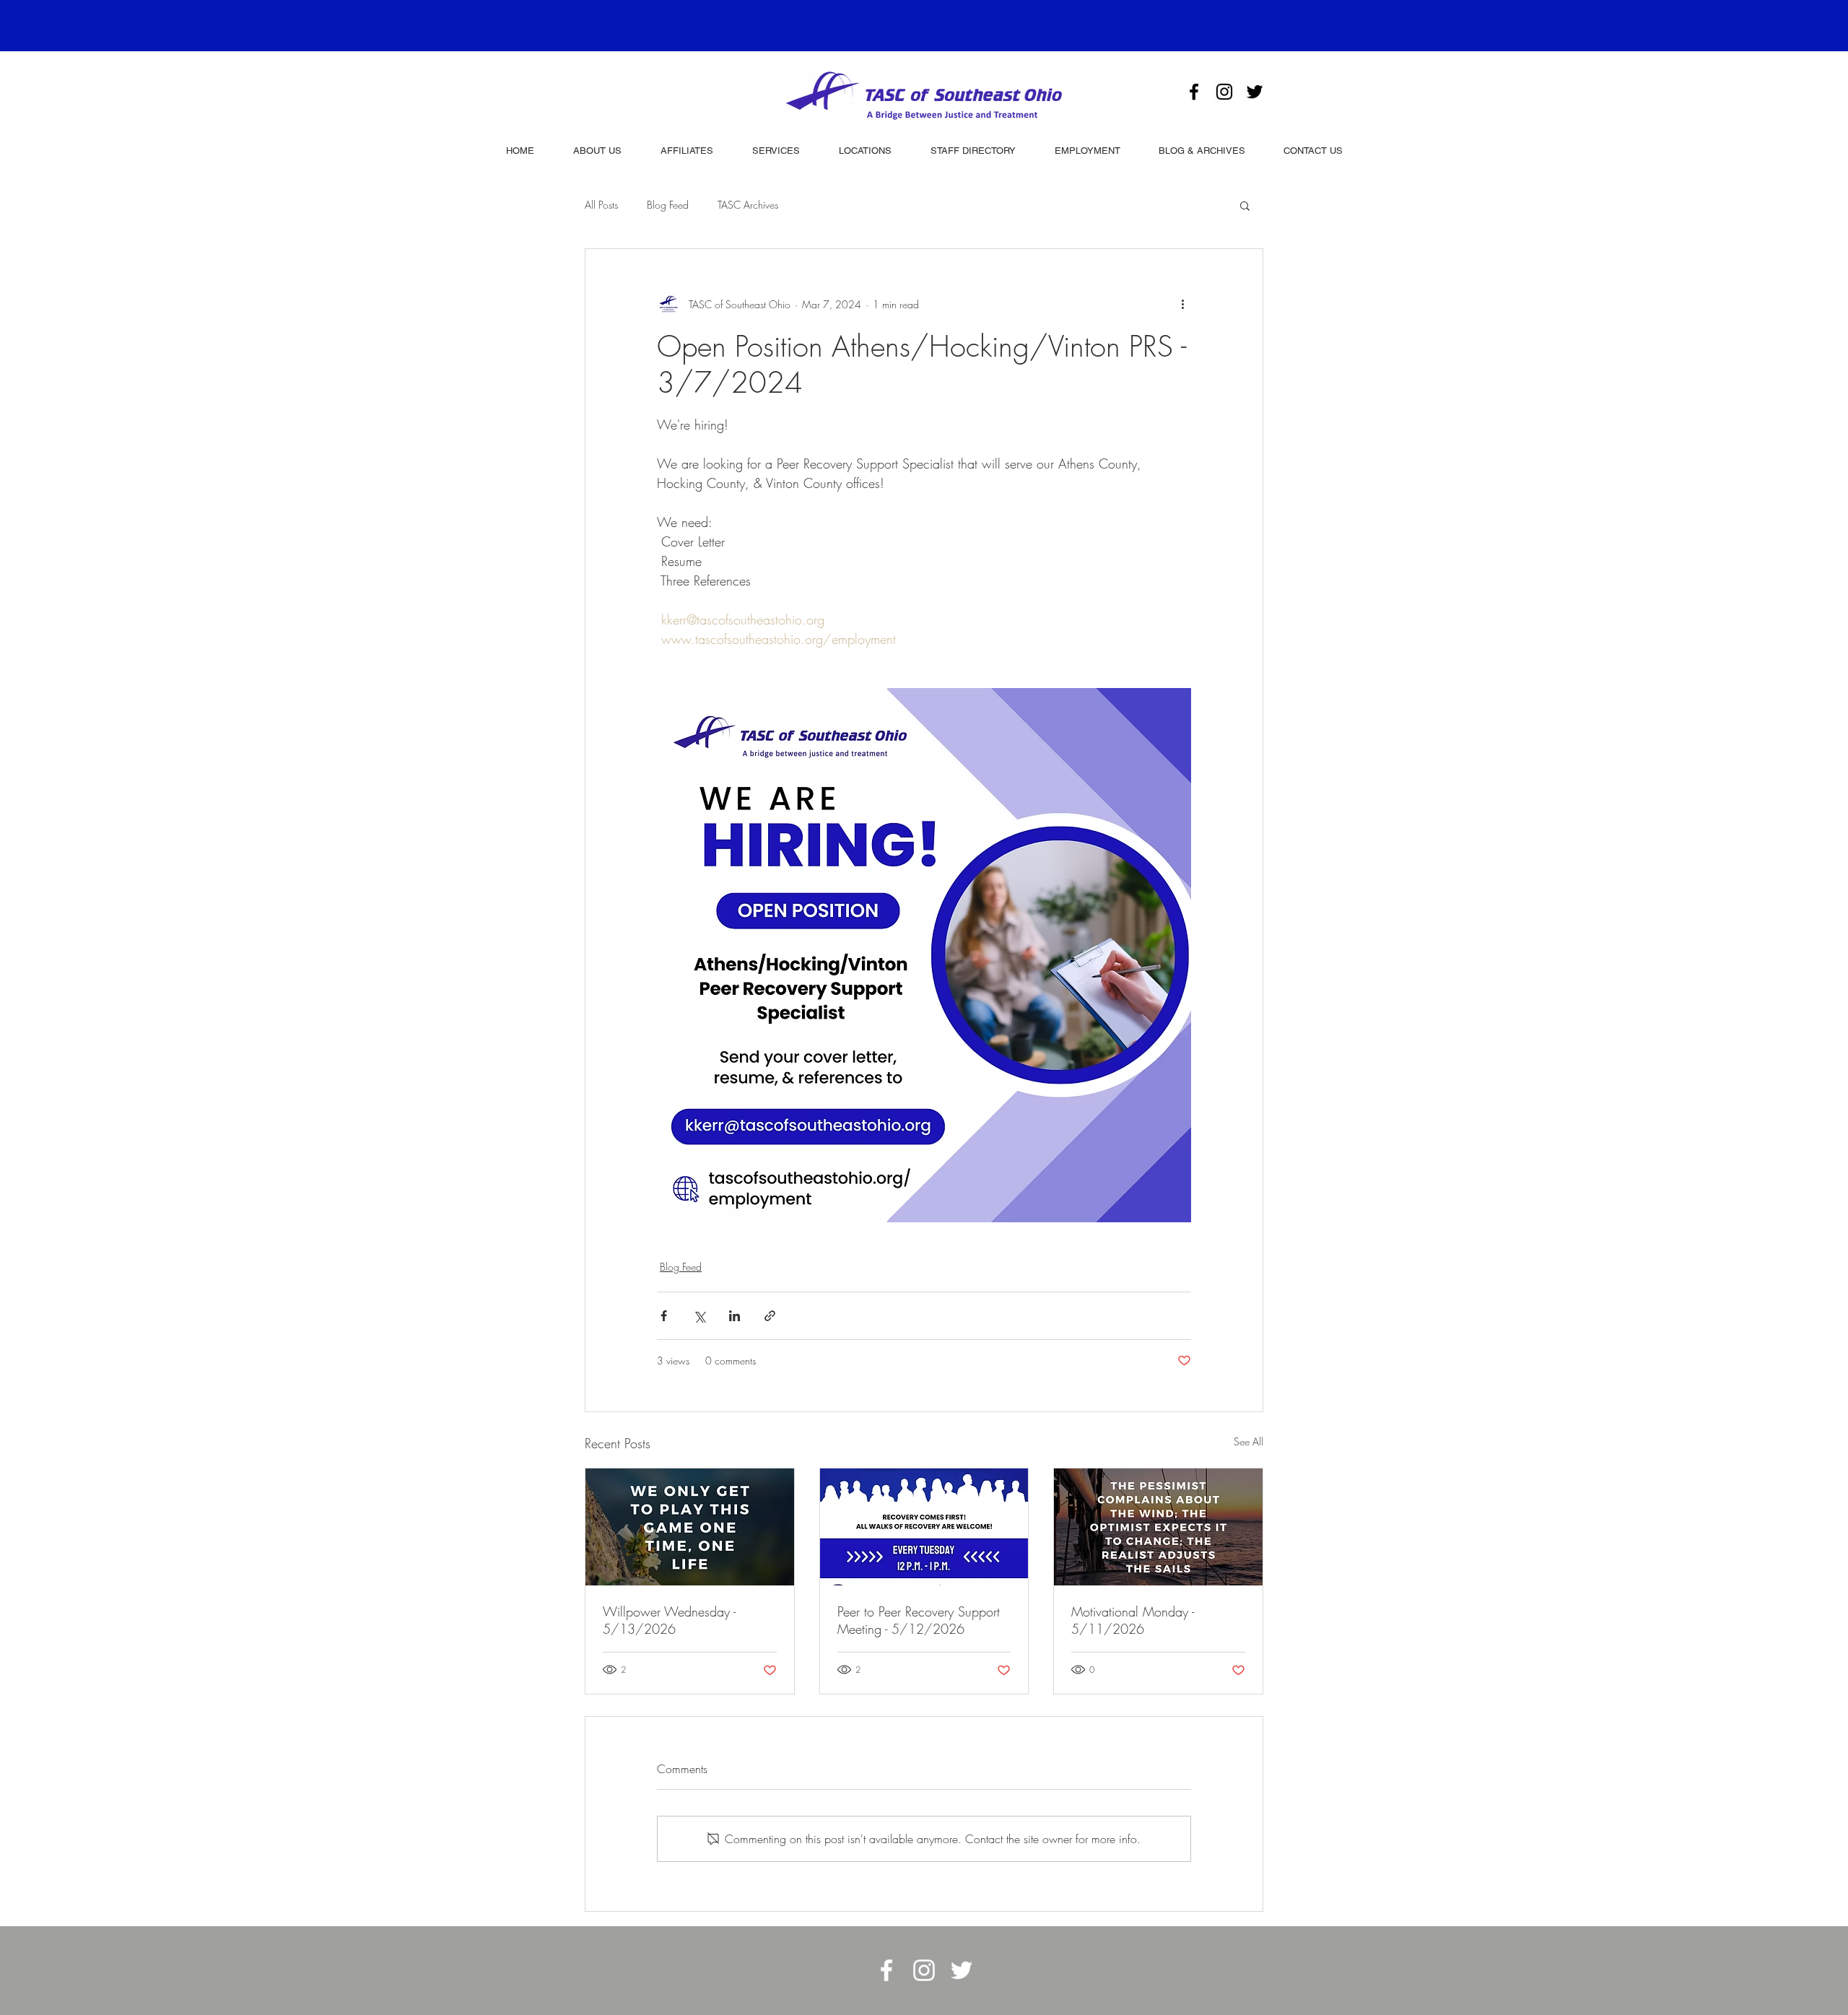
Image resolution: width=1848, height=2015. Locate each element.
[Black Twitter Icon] (1255, 92)
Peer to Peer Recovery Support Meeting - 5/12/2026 (919, 1620)
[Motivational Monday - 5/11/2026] (1158, 1527)
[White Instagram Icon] (924, 1970)
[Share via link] (770, 1316)
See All (1248, 1441)
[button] (1245, 205)
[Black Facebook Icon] (1194, 92)
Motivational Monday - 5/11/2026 (1133, 1620)
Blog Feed (668, 205)
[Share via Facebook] (664, 1316)
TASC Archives (748, 205)
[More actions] (1182, 304)
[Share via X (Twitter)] (699, 1316)
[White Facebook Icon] (886, 1970)
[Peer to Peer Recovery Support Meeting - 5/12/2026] (924, 1527)
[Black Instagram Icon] (1224, 92)
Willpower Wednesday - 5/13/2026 (669, 1620)
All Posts (601, 205)
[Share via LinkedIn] (735, 1316)
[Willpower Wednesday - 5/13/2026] (690, 1527)
